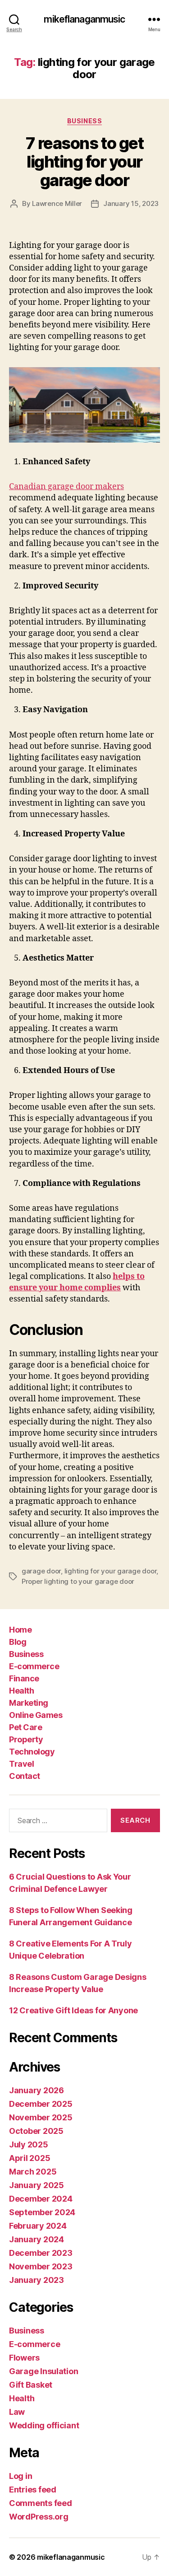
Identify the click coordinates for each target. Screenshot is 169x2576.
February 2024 (38, 2226)
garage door (41, 1571)
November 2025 (41, 2117)
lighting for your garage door (111, 1571)
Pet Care (25, 1727)
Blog (18, 1642)
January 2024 (37, 2239)
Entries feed (33, 2490)
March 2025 (33, 2172)
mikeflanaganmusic (84, 19)
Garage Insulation (43, 2371)
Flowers (24, 2358)
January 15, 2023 (131, 203)
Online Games (36, 1715)
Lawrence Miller (57, 203)
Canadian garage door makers (66, 487)
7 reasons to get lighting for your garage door (84, 162)
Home (20, 1630)
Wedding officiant (44, 2425)
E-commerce (34, 1666)
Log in (21, 2476)
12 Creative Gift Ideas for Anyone (73, 2010)
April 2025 (30, 2158)
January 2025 (37, 2185)
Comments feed (41, 2503)
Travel (21, 1764)
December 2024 (41, 2199)
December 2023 (41, 2253)
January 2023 (37, 2280)
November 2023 (41, 2266)
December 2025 (41, 2104)
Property (26, 1739)
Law (17, 2412)
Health (21, 1691)
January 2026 (37, 2090)
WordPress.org (39, 2517)
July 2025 (29, 2144)
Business (84, 121)
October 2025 (36, 2131)
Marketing (29, 1703)
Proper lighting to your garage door (78, 1581)
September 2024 (42, 2212)
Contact (25, 1776)
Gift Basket (31, 2385)
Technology (32, 1752)
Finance (24, 1678)
